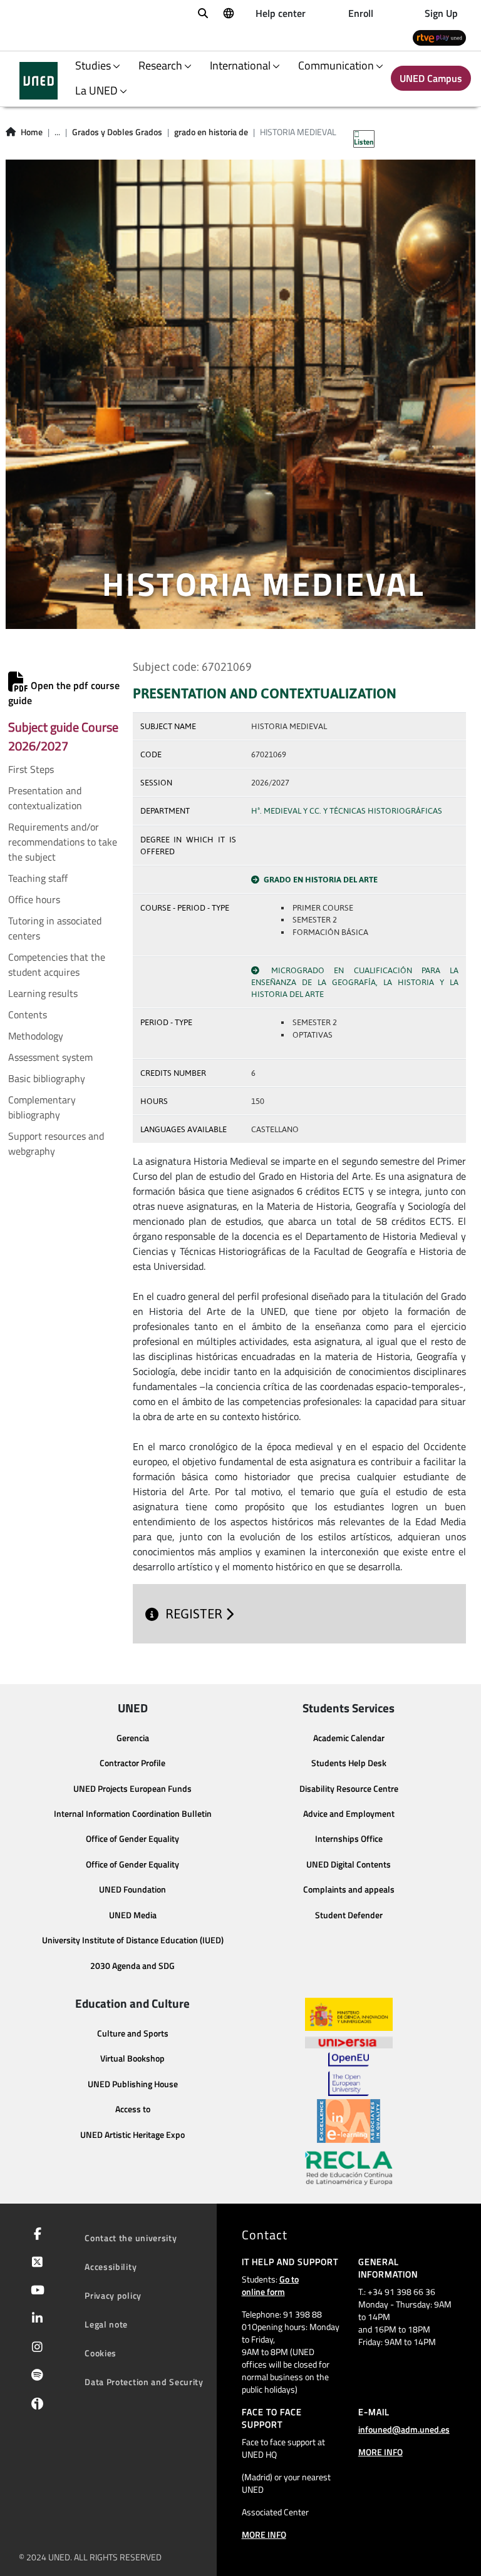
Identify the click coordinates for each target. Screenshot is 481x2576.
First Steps (31, 769)
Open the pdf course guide (64, 693)
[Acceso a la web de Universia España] (349, 2042)
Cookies (101, 2353)
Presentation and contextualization (45, 798)
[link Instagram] (35, 2348)
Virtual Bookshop (132, 2058)
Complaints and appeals (349, 1889)
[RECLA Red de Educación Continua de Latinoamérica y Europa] (349, 2167)
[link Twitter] (35, 2263)
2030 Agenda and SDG (132, 1966)
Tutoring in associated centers (55, 928)
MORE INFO (264, 2534)
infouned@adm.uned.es (404, 2429)
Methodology (36, 1036)
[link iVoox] (35, 2406)
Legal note (106, 2324)
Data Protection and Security (144, 2382)
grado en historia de (211, 132)
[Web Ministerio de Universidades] (349, 2014)
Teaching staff (38, 878)
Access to (133, 2109)
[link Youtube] (35, 2291)
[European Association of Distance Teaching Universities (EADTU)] (349, 2121)
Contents (28, 1015)
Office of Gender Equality (132, 1839)
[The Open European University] (348, 2074)
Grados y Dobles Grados (117, 132)
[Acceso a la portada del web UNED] (39, 81)
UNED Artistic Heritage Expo (132, 2135)
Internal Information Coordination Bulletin (133, 1814)
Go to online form (270, 2285)
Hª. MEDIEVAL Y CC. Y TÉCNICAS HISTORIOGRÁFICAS (347, 811)
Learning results (43, 993)
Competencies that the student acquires (57, 964)
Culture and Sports (133, 2033)
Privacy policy (113, 2295)
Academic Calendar (349, 1738)
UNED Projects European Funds (132, 1789)
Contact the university (131, 2238)
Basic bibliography (47, 1078)
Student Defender (349, 1915)
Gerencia (133, 1738)
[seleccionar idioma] (228, 13)
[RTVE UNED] (439, 37)
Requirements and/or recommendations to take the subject (63, 842)
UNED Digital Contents (349, 1864)
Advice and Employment (349, 1814)
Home (32, 132)
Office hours (34, 899)
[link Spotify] (35, 2376)
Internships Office (349, 1839)
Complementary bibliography (42, 1107)
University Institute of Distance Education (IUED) (133, 1940)
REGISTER (195, 1614)
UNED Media (133, 1915)
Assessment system (50, 1057)
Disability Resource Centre (349, 1789)
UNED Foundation (132, 1889)
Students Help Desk (349, 1763)
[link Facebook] (35, 2235)
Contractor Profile (132, 1763)
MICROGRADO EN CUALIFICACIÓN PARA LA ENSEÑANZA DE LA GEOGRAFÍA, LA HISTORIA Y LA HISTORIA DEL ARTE (355, 982)
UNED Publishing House (133, 2084)
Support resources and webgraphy (56, 1143)
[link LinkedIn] (35, 2319)
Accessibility (111, 2267)
